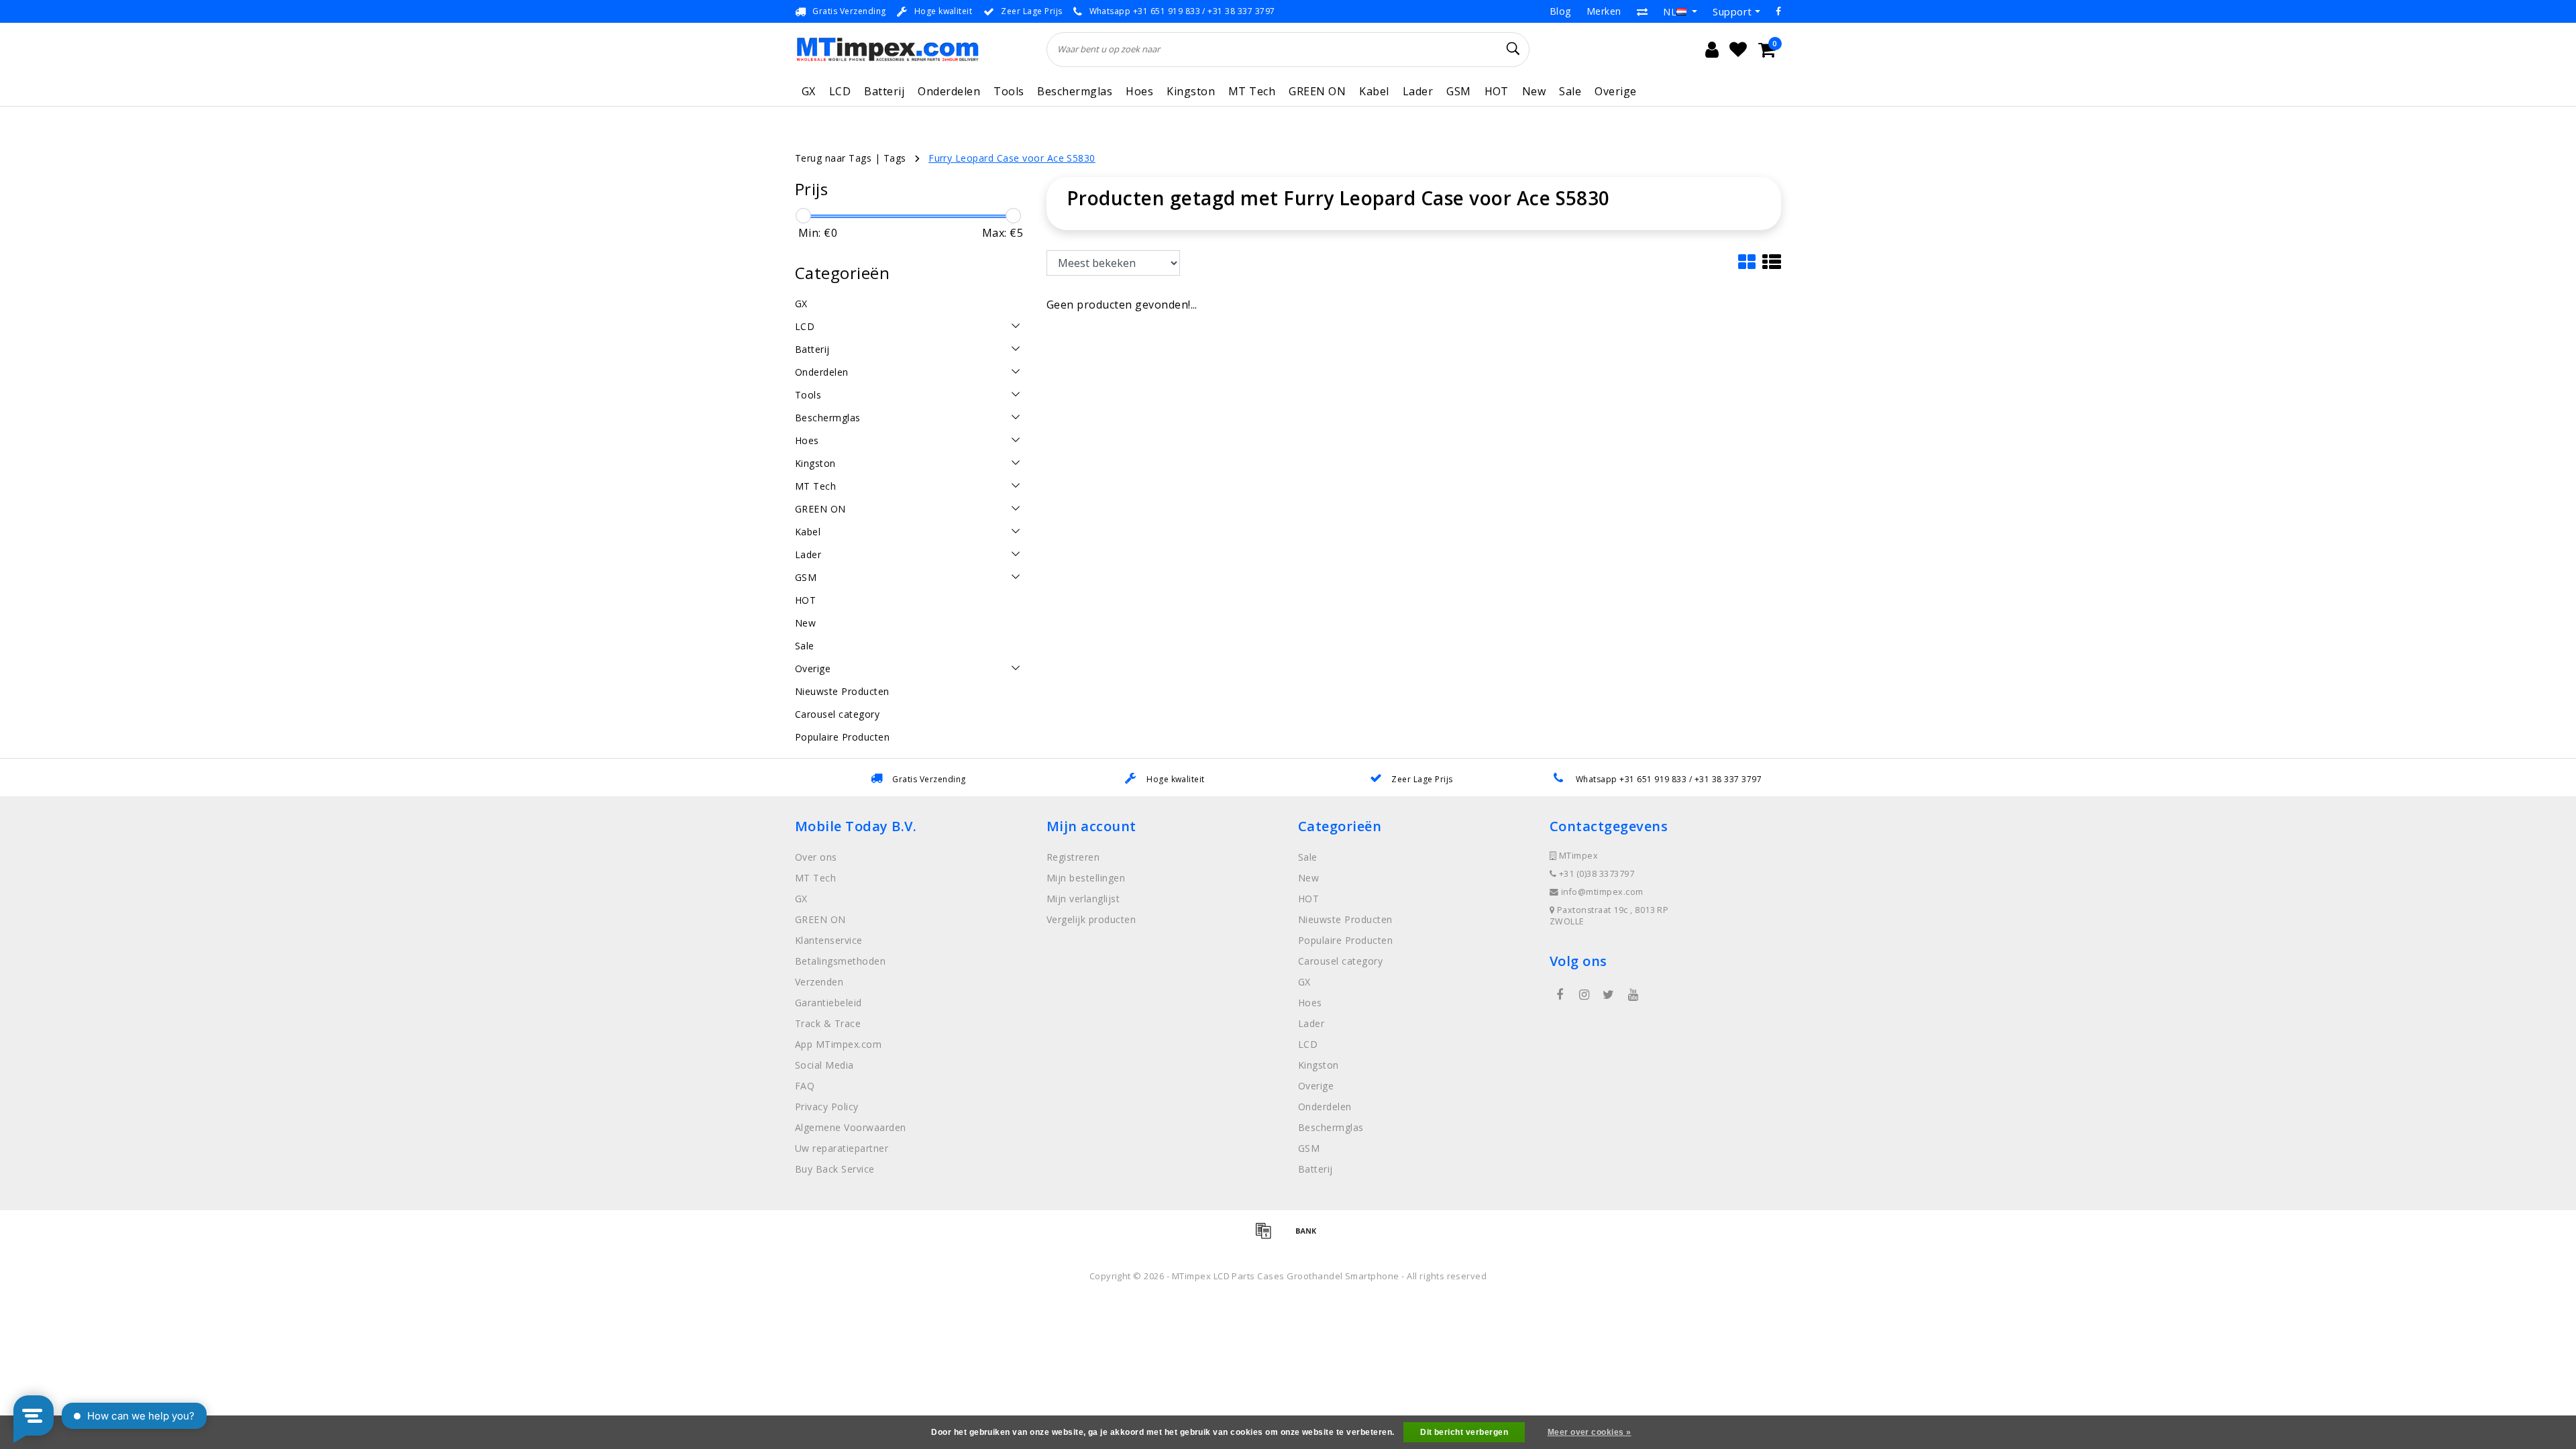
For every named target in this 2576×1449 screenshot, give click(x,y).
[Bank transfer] (1309, 1236)
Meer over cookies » (1590, 1432)
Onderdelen (949, 91)
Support (1732, 11)
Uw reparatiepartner (842, 1148)
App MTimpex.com (838, 1044)
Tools (1009, 91)
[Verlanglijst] (1738, 50)
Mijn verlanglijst (1083, 899)
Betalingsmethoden (840, 961)
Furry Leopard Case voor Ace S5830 (1012, 158)
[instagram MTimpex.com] (1584, 995)
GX (809, 91)
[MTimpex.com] (887, 49)
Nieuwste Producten (1345, 919)
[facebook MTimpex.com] (1560, 995)
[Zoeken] (1513, 49)
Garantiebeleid (828, 1003)
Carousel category (1340, 961)
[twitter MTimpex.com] (1609, 995)
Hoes (1139, 91)
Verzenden (819, 982)
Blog (1560, 11)
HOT (1497, 91)
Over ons (816, 857)
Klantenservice (829, 940)
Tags (895, 158)
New (1534, 91)
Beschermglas (1075, 91)
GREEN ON (1317, 91)
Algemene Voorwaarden (851, 1127)
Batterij (884, 91)
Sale (1570, 91)
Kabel (1374, 91)
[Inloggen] (1712, 50)
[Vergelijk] (1642, 11)
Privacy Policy (827, 1107)
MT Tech (1252, 91)
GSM (1458, 91)
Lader (1418, 91)
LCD (840, 91)
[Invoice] (1268, 1236)
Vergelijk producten (1091, 919)
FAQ (805, 1086)
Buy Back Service (835, 1169)
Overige (1615, 91)
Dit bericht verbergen (1464, 1432)
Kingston (1191, 91)
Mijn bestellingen (1086, 878)
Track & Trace (828, 1023)
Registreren (1073, 857)
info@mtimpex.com (1602, 892)
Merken (1604, 11)
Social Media (824, 1065)
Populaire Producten (1345, 940)
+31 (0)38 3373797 (1595, 874)
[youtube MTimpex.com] (1633, 995)
